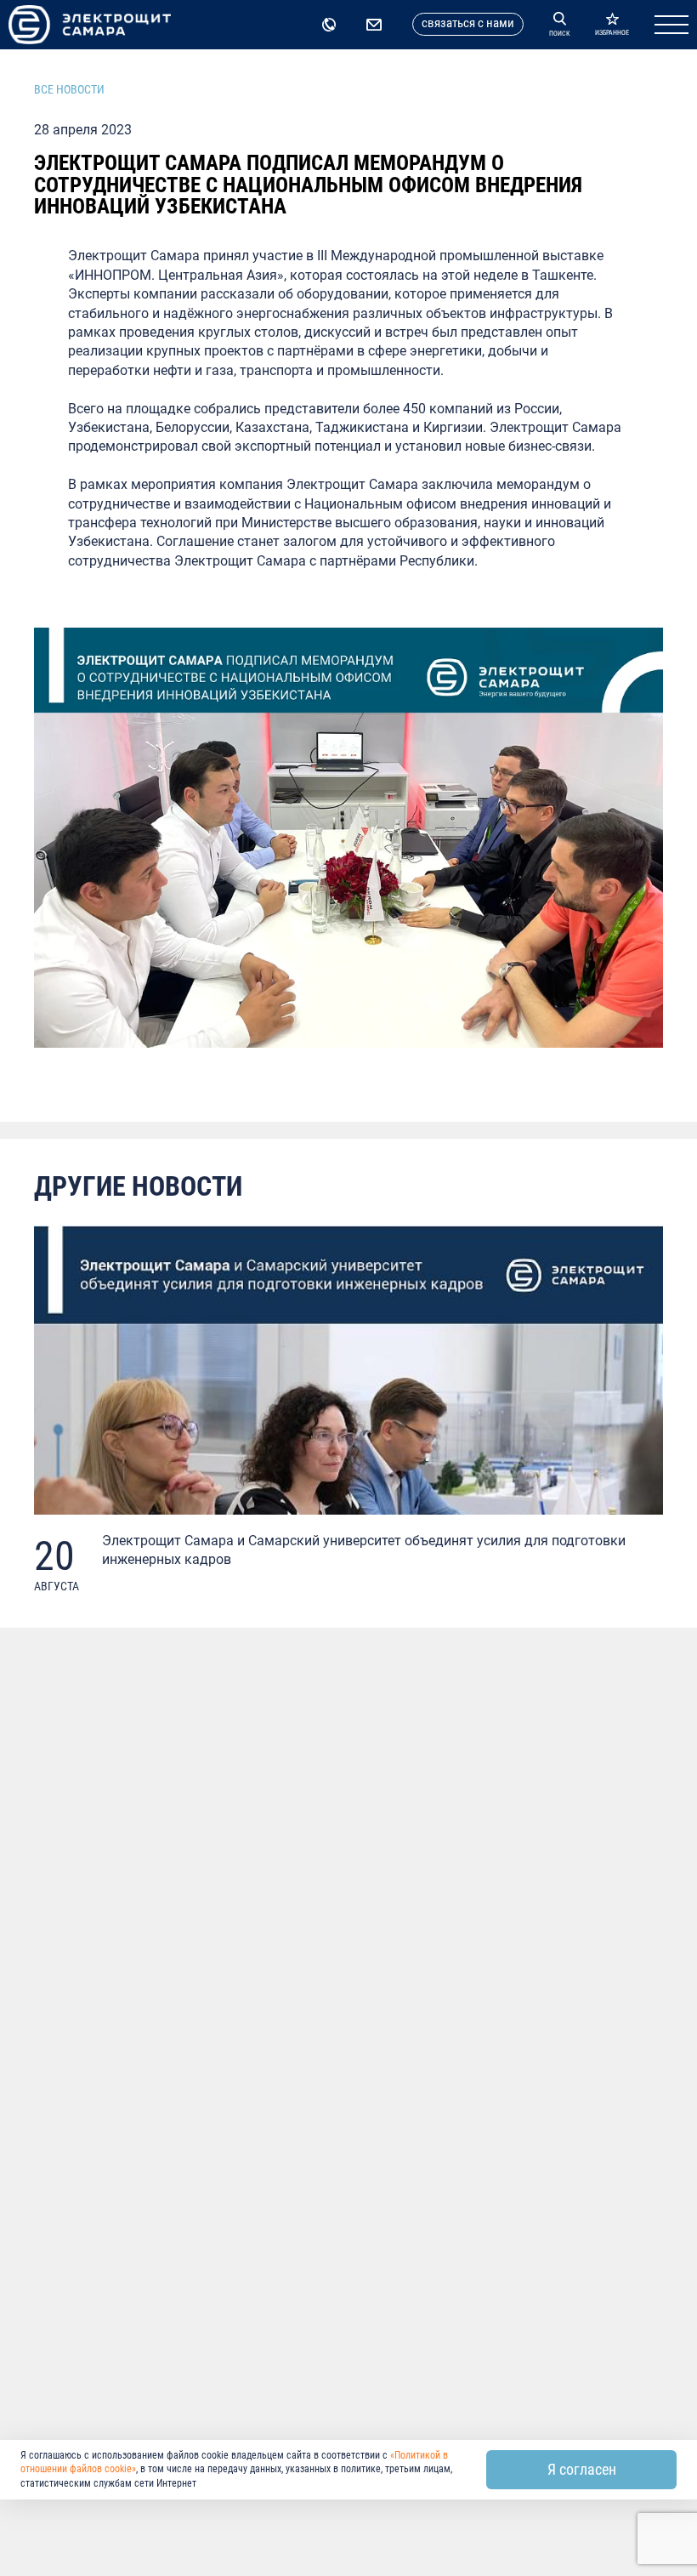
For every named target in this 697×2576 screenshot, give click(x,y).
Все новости (69, 89)
